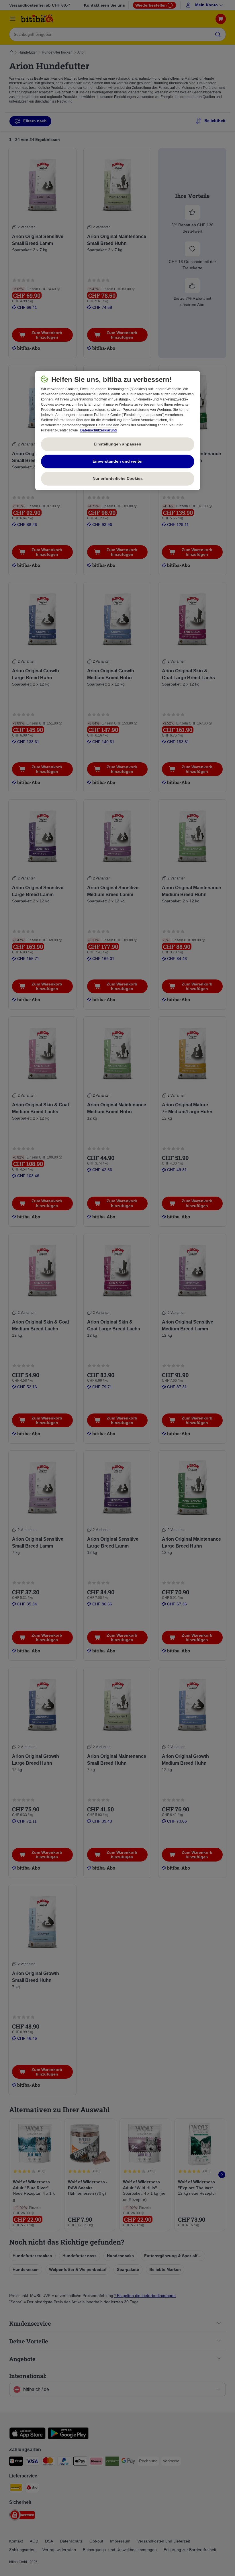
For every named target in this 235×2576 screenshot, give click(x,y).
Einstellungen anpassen (117, 444)
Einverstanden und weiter (118, 461)
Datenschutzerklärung (98, 430)
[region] (118, 431)
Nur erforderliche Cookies (118, 478)
